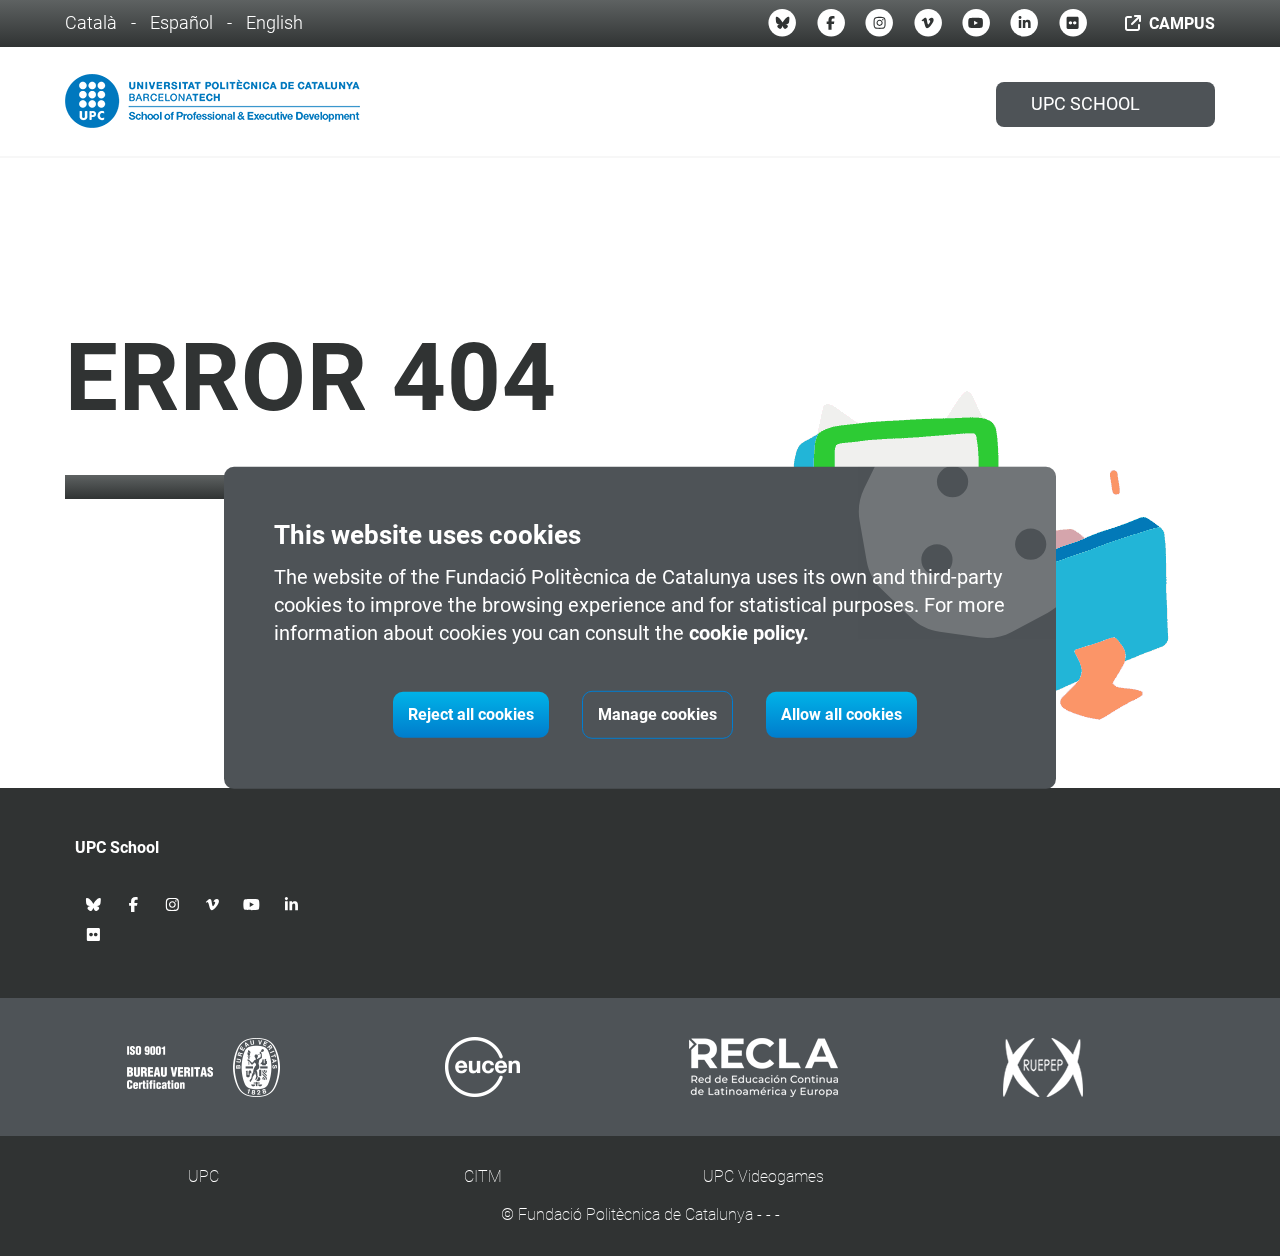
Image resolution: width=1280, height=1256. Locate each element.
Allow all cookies (841, 714)
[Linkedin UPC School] (1024, 23)
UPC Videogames (763, 1176)
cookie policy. (749, 633)
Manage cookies (657, 714)
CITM (483, 1176)
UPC (203, 1176)
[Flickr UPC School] (1073, 23)
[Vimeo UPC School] (928, 23)
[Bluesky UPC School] (782, 23)
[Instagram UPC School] (879, 23)
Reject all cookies (471, 714)
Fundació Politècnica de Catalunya (635, 1214)
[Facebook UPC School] (831, 23)
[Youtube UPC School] (976, 23)
